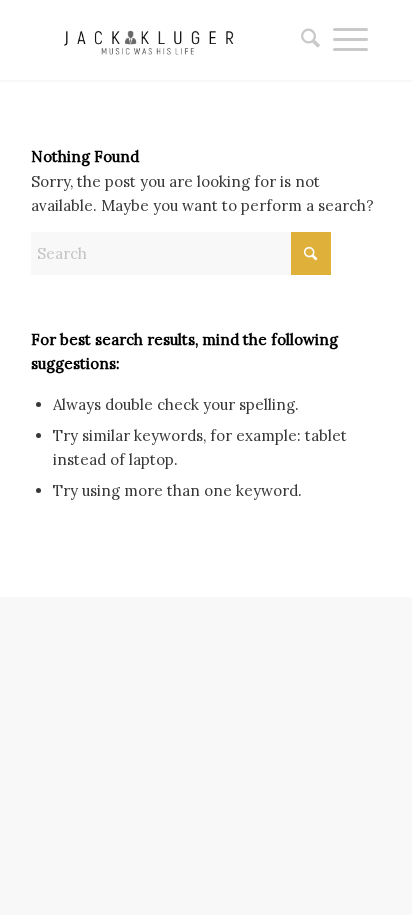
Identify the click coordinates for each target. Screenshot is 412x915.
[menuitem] (304, 40)
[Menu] (350, 40)
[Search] (304, 40)
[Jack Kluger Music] (171, 40)
